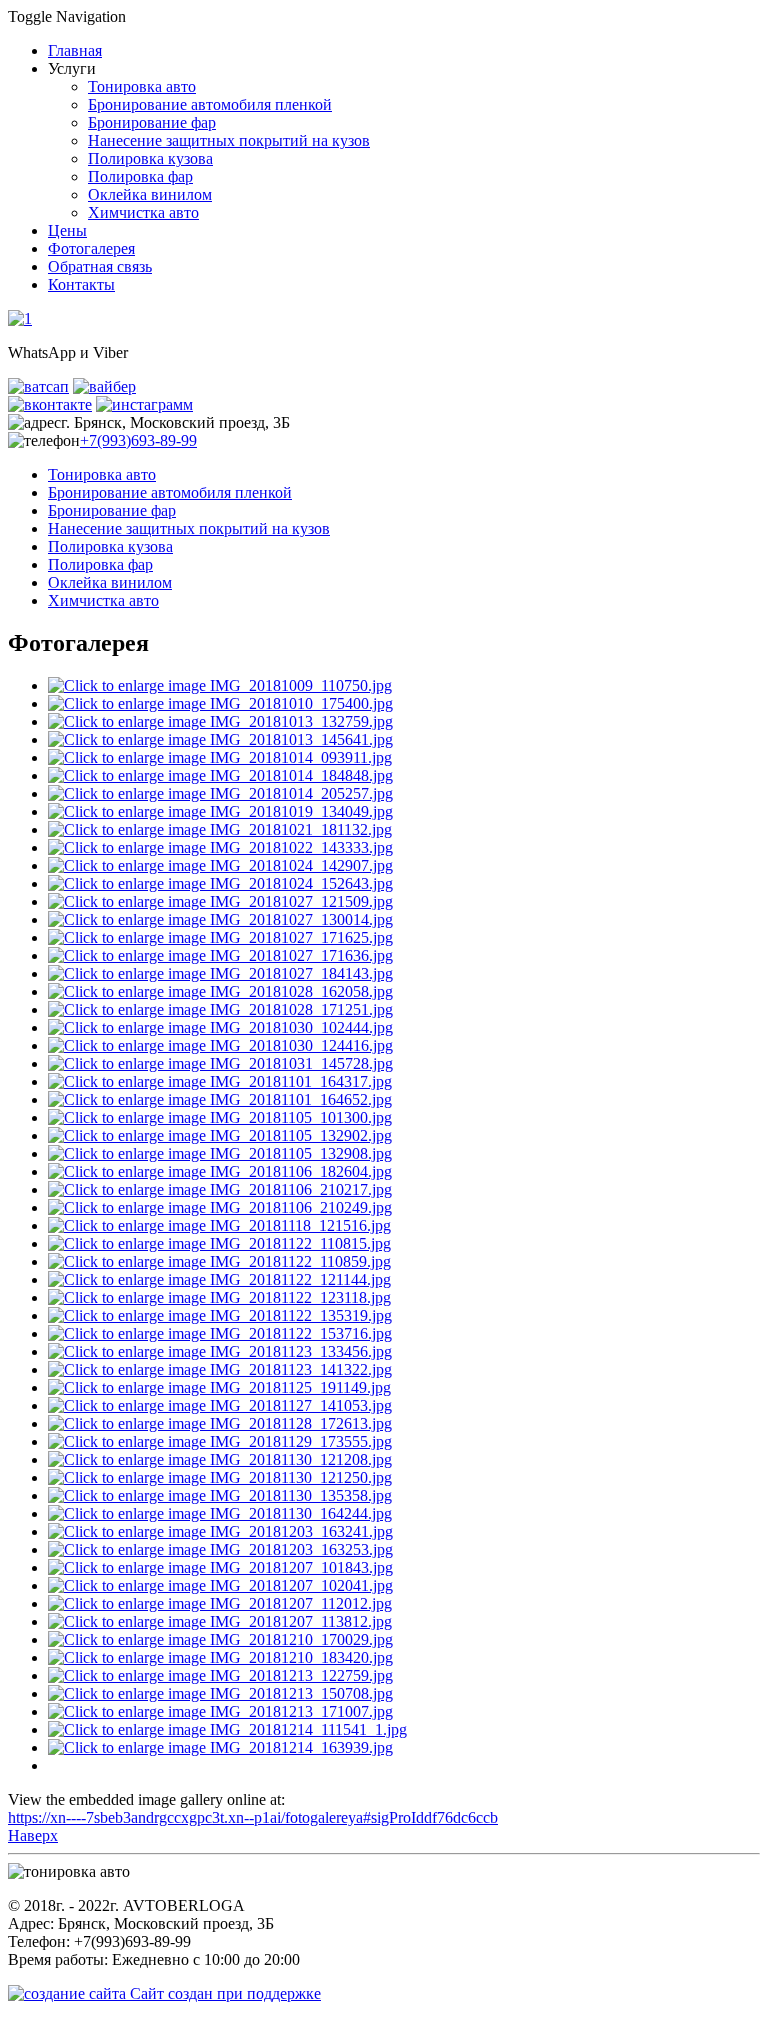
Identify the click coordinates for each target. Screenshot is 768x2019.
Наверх (33, 1835)
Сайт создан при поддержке (223, 1993)
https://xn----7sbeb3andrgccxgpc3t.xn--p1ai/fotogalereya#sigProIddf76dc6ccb (253, 1817)
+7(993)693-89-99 (138, 440)
